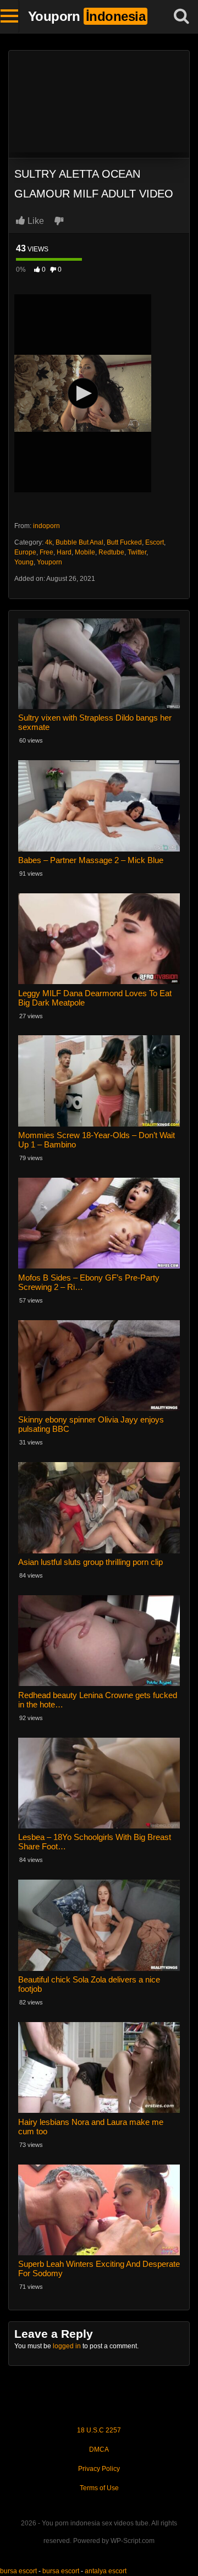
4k (49, 542)
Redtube (111, 552)
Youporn (50, 562)
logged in (67, 2346)
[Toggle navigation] (10, 17)
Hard (64, 552)
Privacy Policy (99, 2469)
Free (46, 552)
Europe (25, 552)
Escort (155, 542)
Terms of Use (99, 2488)
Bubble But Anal (79, 542)
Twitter (137, 552)
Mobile (85, 552)
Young (24, 562)
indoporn (46, 526)
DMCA (99, 2449)
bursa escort (18, 2571)
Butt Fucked (124, 542)
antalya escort (106, 2571)
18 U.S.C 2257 (99, 2430)
